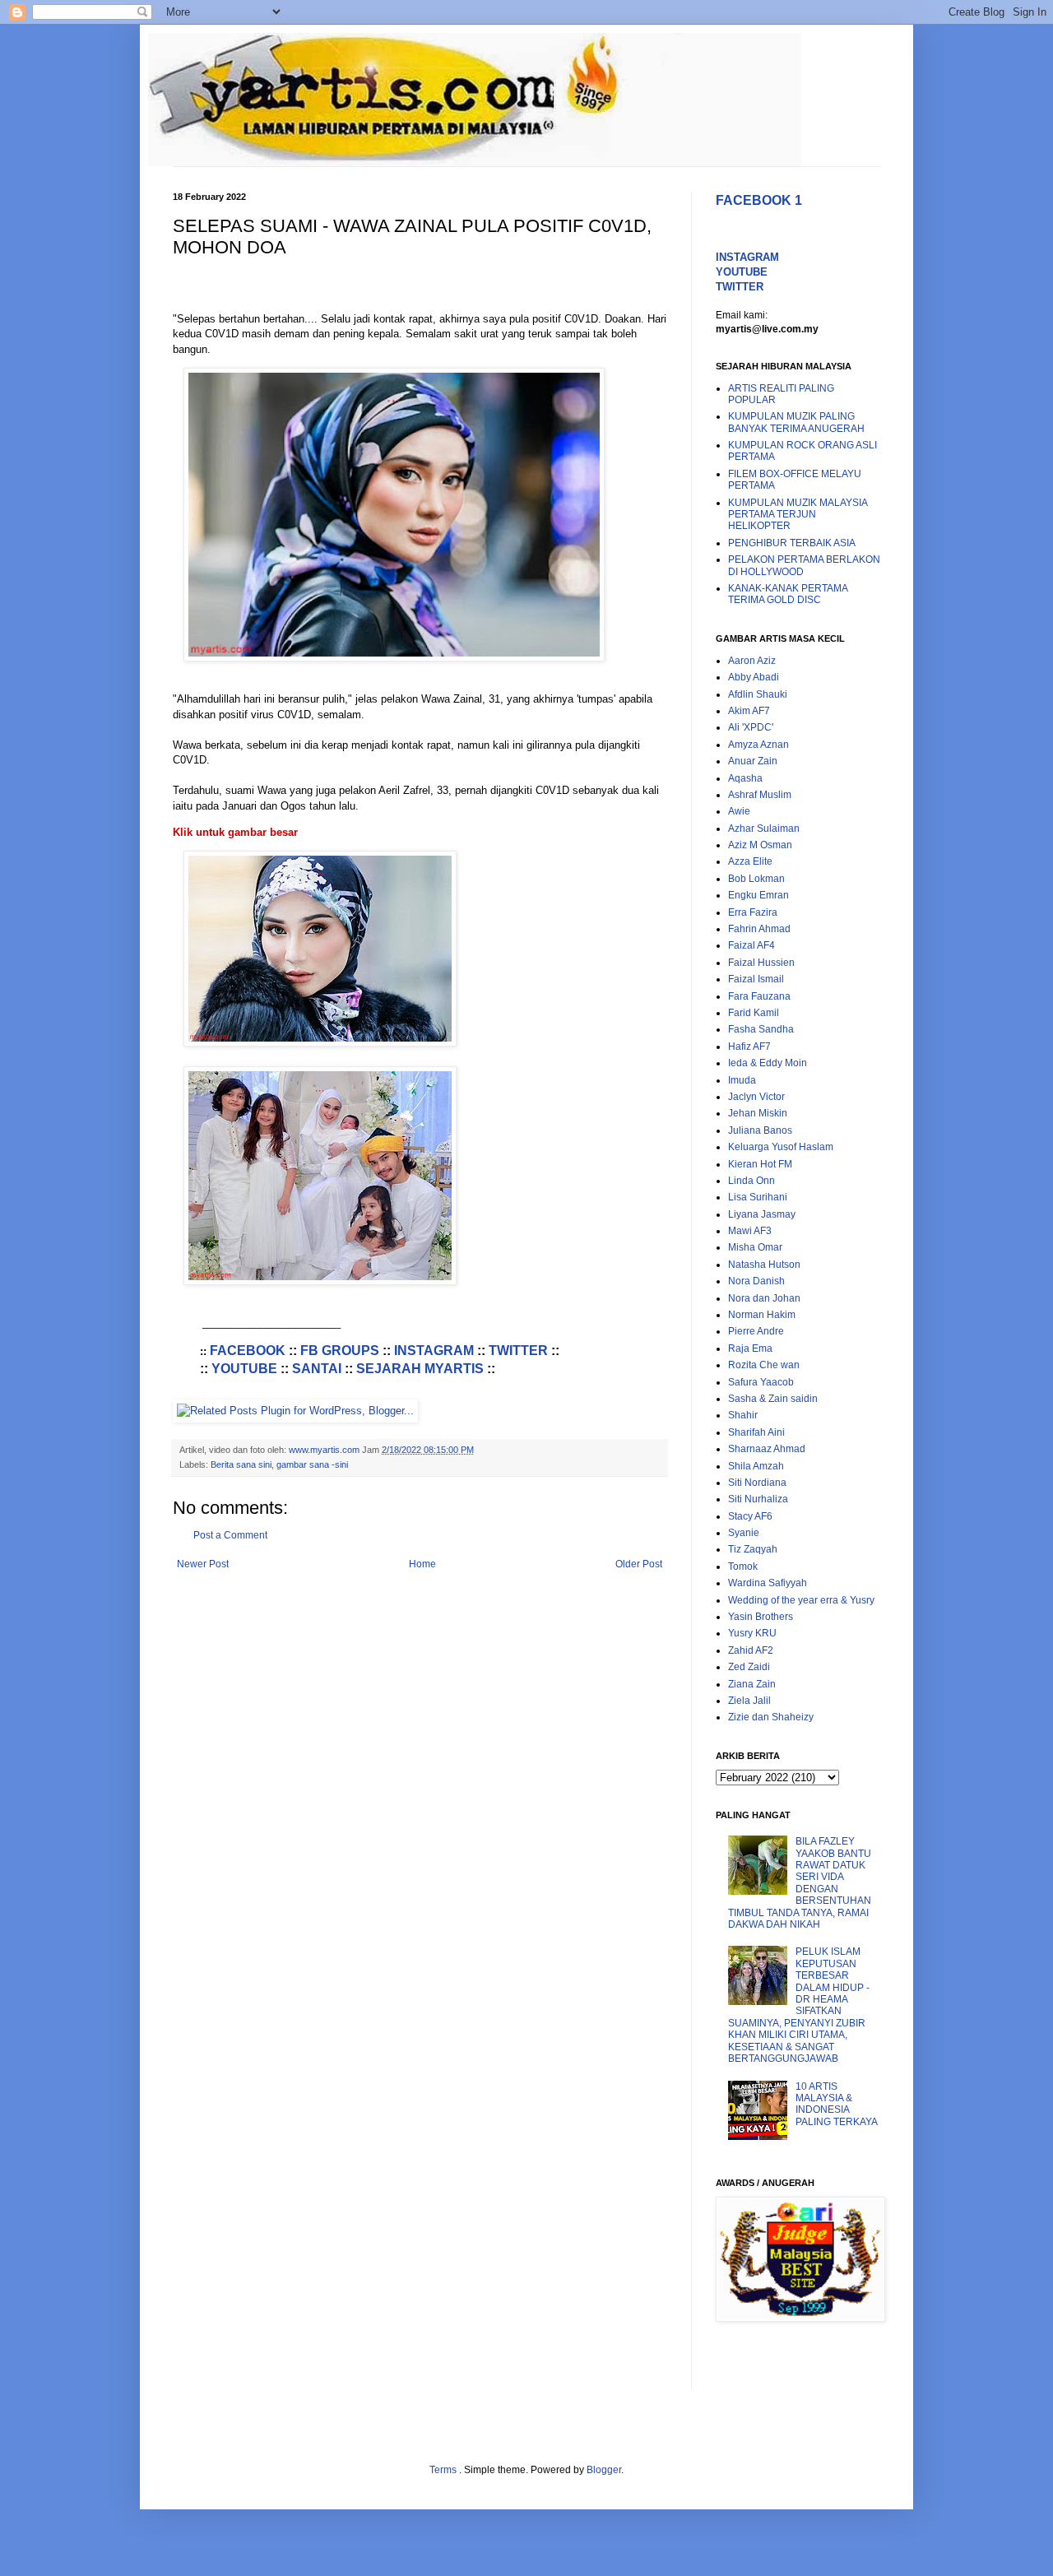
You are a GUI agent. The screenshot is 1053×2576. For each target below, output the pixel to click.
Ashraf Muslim (760, 795)
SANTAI (317, 1369)
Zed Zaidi (749, 1667)
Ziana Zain (752, 1684)
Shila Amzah (756, 1466)
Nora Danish (756, 1281)
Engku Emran (758, 895)
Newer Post (203, 1564)
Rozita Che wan (764, 1365)
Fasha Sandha (761, 1029)
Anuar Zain (753, 761)
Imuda (742, 1080)
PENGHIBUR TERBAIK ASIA (792, 543)
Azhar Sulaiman (764, 828)
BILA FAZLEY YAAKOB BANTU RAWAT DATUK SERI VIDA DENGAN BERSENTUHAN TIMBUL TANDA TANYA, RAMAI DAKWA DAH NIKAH (800, 1883)
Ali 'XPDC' (751, 727)
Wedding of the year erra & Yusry (801, 1600)
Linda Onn (751, 1181)
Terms (444, 2470)
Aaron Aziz (752, 661)
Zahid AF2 (751, 1650)
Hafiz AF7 (749, 1047)
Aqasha (745, 778)
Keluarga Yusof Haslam (781, 1147)
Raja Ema (750, 1348)
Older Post (639, 1564)
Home (422, 1564)
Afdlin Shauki (758, 694)
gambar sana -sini (312, 1464)
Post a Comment (230, 1535)
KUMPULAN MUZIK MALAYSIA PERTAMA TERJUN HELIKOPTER (798, 515)
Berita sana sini (241, 1464)
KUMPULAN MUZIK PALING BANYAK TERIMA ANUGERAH (796, 422)
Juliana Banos (760, 1130)
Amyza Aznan (758, 745)
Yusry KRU (752, 1633)
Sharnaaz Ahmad (767, 1449)
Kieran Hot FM (760, 1164)
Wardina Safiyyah (768, 1583)
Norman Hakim (762, 1315)
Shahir (743, 1415)
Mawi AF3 (750, 1231)
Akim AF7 (749, 711)
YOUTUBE (244, 1369)
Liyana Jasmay (762, 1214)
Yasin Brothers (761, 1617)
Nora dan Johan (764, 1298)
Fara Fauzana (759, 996)
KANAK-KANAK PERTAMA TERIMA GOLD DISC (788, 594)
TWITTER (518, 1351)
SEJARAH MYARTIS (420, 1369)
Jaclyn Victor (756, 1097)
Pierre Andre (756, 1331)
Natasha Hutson (764, 1265)
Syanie (744, 1533)
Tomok (743, 1566)
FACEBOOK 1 (759, 200)
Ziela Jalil (749, 1701)
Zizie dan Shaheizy (771, 1717)
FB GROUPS (340, 1351)
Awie (739, 811)
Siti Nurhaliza (758, 1499)
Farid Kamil (754, 1013)
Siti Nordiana (757, 1483)
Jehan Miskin (758, 1113)
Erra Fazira (753, 912)
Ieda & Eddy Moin (768, 1063)
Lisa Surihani (758, 1197)
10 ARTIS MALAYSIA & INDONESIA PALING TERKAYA (837, 2104)
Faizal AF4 (751, 945)
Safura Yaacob (761, 1382)
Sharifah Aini (756, 1432)
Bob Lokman (756, 879)
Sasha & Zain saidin (773, 1399)
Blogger (604, 2470)
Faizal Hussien (761, 963)
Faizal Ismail (756, 979)
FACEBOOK (248, 1351)
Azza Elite (750, 861)
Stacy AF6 (750, 1516)
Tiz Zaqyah (753, 1549)
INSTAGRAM (434, 1351)
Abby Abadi (754, 677)
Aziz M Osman (760, 845)
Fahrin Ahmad (759, 929)
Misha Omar (755, 1247)
